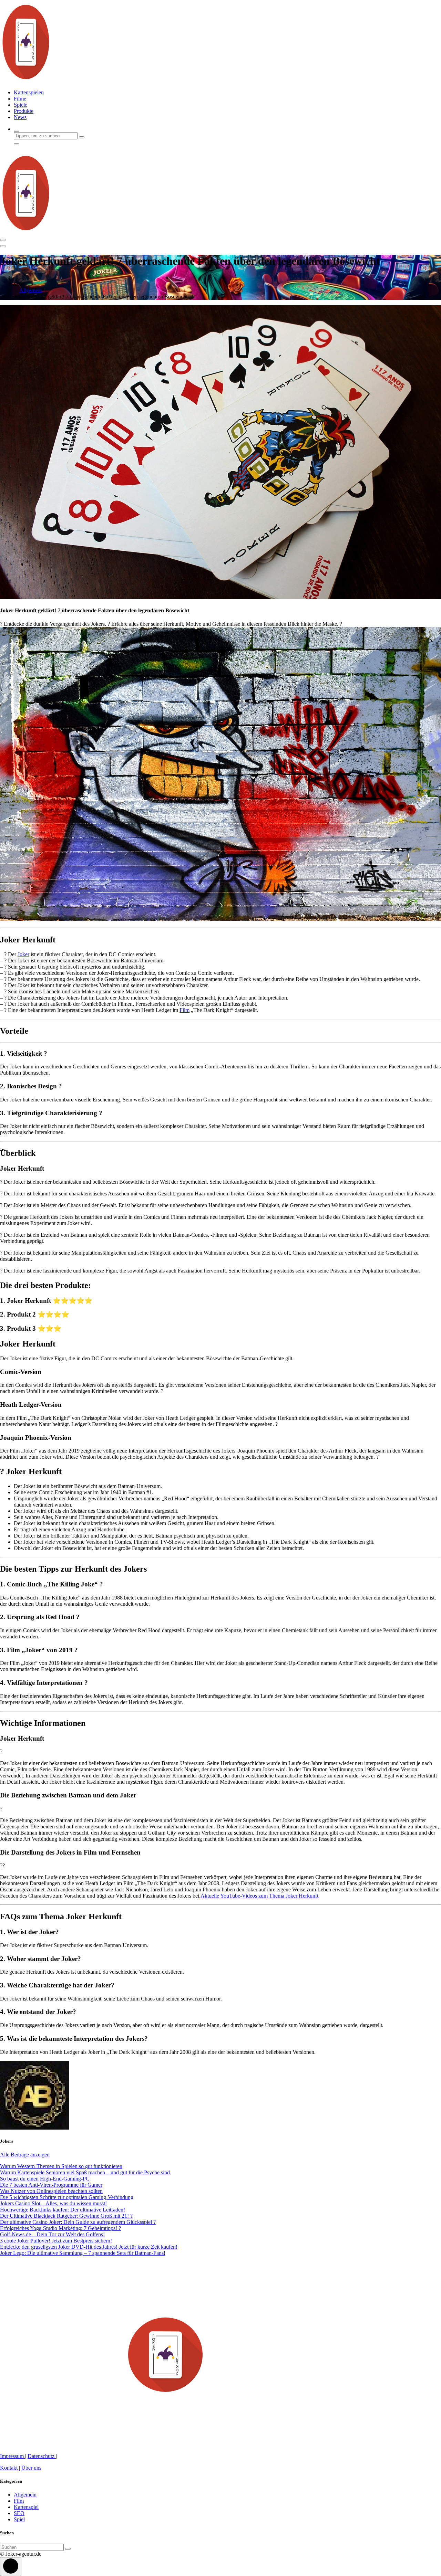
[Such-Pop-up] (17, 131)
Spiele (20, 105)
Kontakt (9, 2468)
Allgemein (31, 290)
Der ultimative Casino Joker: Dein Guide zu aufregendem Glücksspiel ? (78, 2222)
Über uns (31, 2468)
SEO (19, 2513)
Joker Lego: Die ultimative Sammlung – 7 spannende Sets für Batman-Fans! (83, 2253)
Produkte (24, 111)
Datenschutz (42, 2456)
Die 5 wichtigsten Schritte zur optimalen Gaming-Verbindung (67, 2197)
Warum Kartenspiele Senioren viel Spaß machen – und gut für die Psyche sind (85, 2172)
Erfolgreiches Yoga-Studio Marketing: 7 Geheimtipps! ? (60, 2228)
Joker (23, 954)
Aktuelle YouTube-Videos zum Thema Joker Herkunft (259, 1896)
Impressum (13, 2456)
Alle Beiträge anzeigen (25, 2155)
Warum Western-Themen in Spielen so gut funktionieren (61, 2166)
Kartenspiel (26, 2507)
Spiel (19, 2519)
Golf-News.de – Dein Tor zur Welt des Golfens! (52, 2234)
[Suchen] (68, 2549)
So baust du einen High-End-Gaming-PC (45, 2179)
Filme (20, 99)
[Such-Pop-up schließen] (17, 144)
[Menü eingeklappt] (3, 240)
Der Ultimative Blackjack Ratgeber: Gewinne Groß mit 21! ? (66, 2216)
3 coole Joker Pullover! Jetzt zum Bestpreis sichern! (56, 2241)
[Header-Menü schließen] (3, 246)
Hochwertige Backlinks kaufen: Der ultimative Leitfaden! (63, 2210)
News (20, 117)
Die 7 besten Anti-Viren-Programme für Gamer (51, 2185)
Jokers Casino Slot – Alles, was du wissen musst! (53, 2203)
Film (184, 1010)
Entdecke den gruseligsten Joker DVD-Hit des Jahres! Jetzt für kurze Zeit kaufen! (89, 2247)
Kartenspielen (29, 92)
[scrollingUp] (11, 2567)
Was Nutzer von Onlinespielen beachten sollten (51, 2191)
